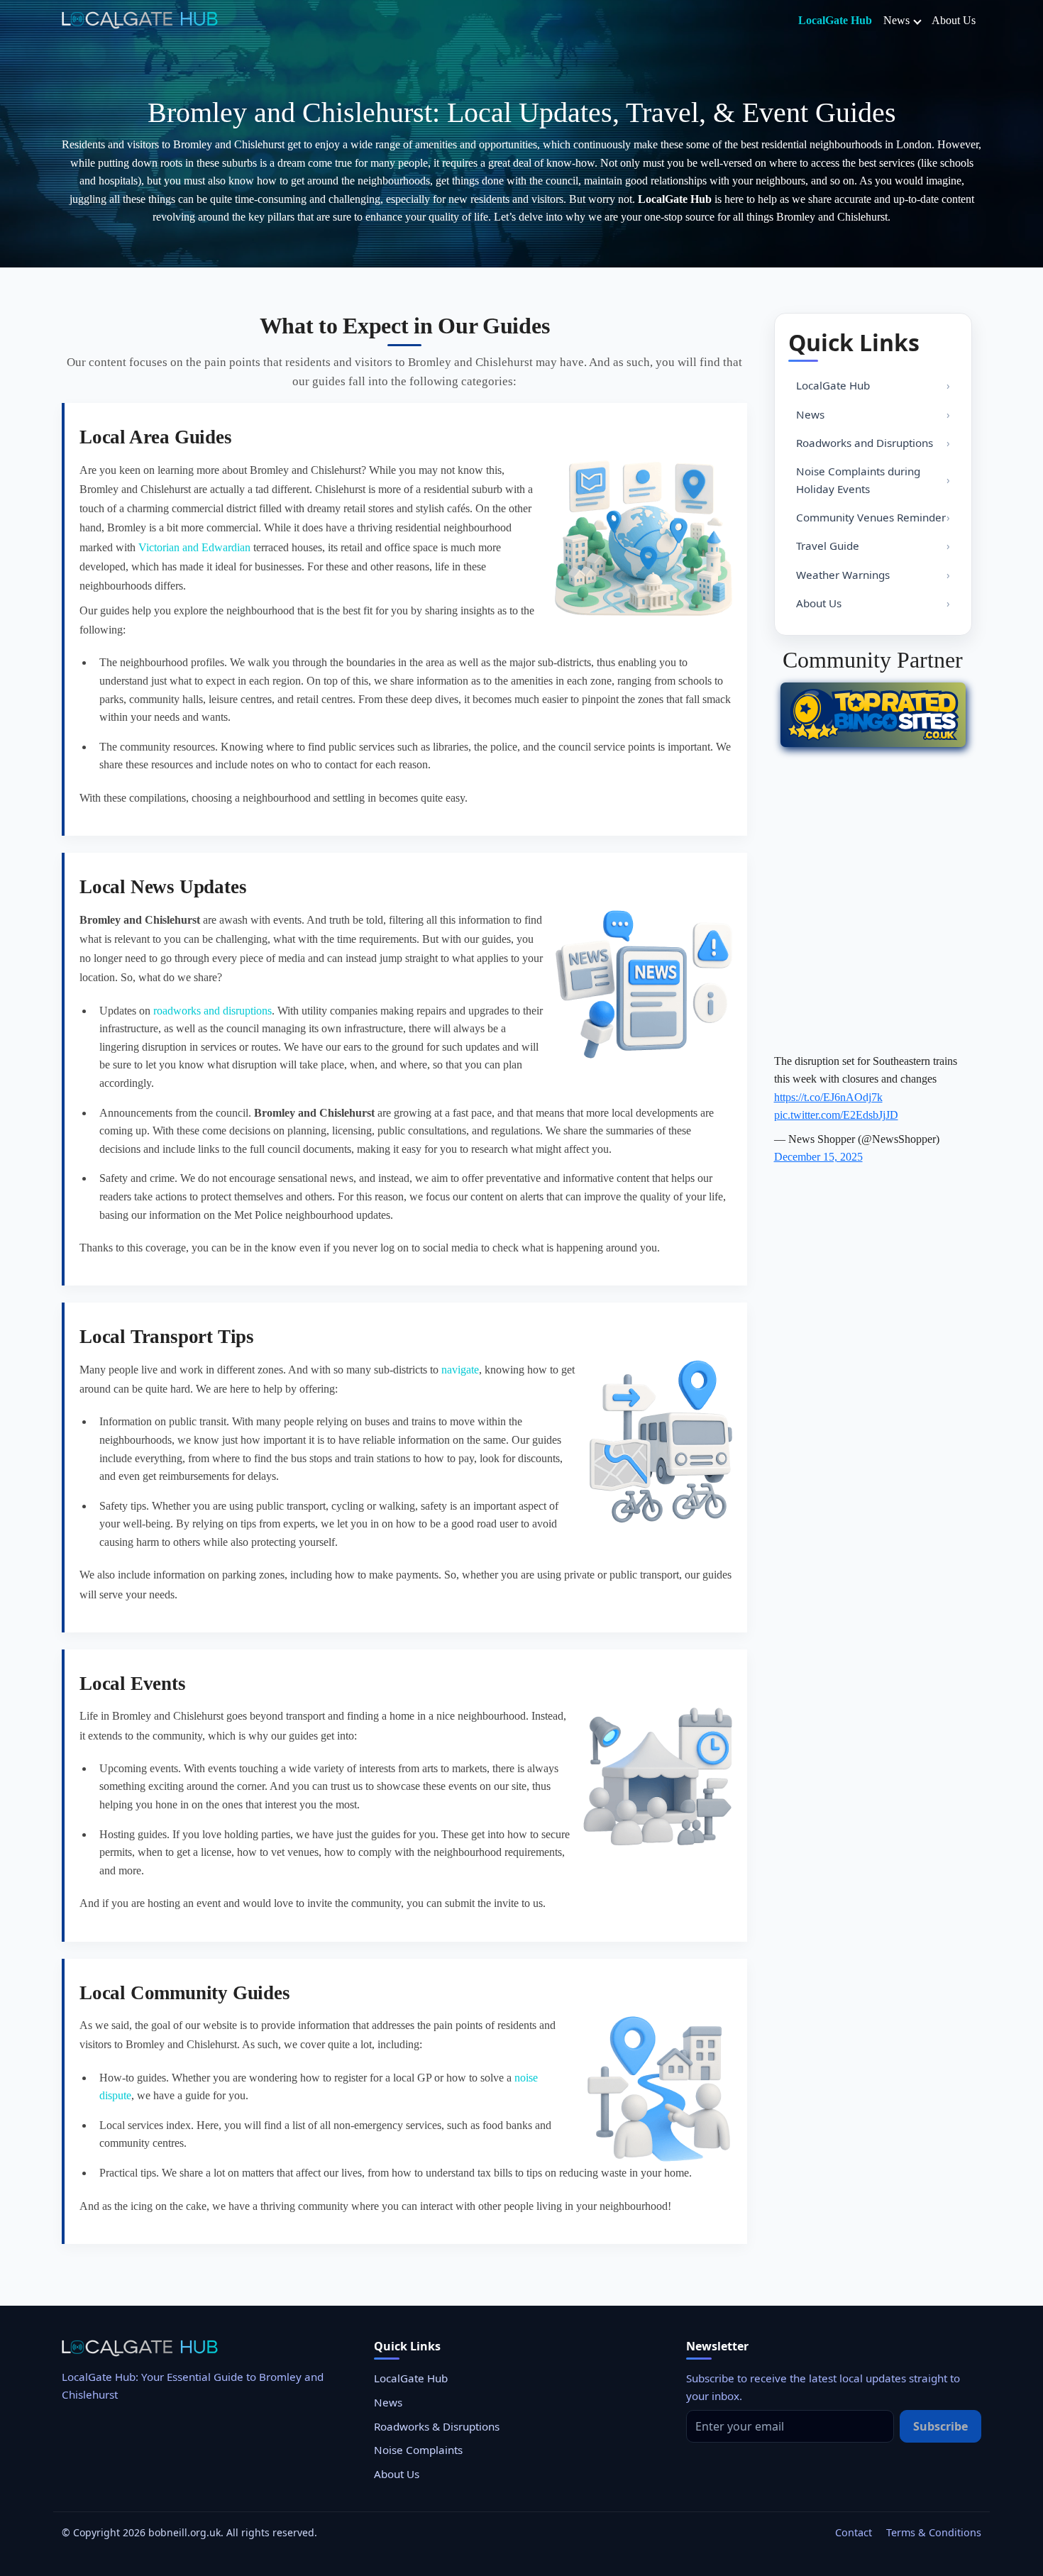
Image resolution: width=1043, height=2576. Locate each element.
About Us (954, 20)
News (896, 20)
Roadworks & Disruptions (437, 2426)
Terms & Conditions (934, 2532)
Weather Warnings (843, 575)
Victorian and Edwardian (194, 547)
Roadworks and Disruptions (865, 443)
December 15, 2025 (818, 1157)
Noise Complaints (418, 2450)
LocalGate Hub (835, 20)
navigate (460, 1370)
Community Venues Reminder (871, 517)
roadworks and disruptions (213, 1011)
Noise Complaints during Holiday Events (858, 480)
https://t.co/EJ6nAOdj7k (828, 1097)
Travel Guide (828, 546)
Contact (854, 2532)
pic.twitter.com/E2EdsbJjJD (836, 1115)
